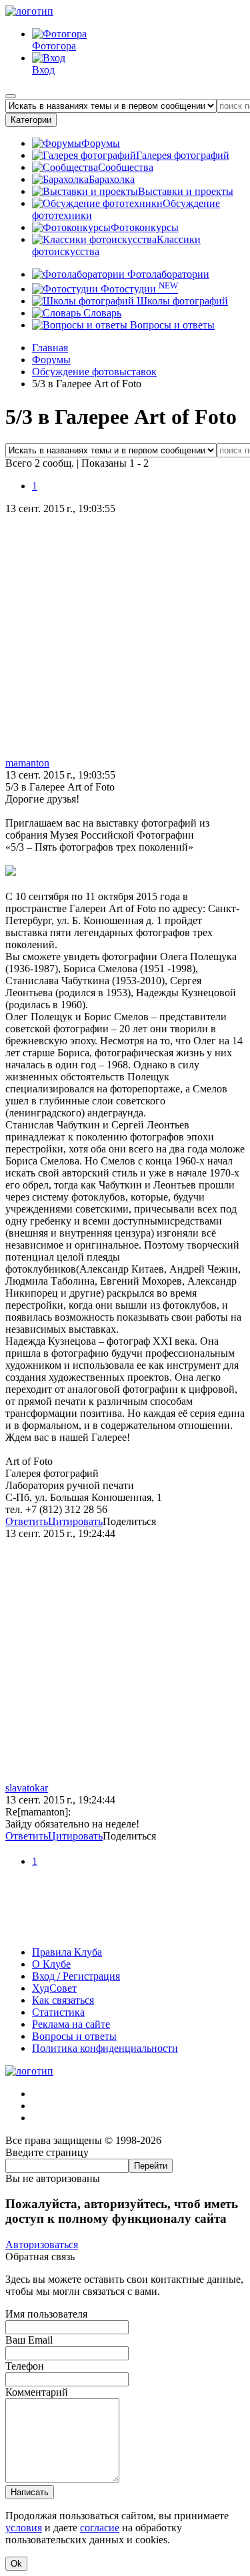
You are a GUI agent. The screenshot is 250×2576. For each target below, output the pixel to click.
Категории (31, 120)
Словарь (101, 313)
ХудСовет (54, 1988)
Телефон (25, 2366)
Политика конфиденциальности (105, 2048)
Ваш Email (29, 2340)
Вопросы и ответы (171, 325)
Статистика (58, 2012)
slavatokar (27, 1788)
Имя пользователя (46, 2314)
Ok (16, 2564)
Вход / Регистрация (76, 1976)
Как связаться (63, 2000)
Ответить (27, 1521)
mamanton (27, 763)
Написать (30, 2492)
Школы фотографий (181, 301)
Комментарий (37, 2392)
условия (24, 2528)
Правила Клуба (67, 1952)
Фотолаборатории (167, 274)
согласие (100, 2528)
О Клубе (51, 1964)
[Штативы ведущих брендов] (125, 1929)
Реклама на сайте (71, 2024)
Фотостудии (138, 289)
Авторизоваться (42, 2244)
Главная (50, 348)
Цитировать (75, 1521)
